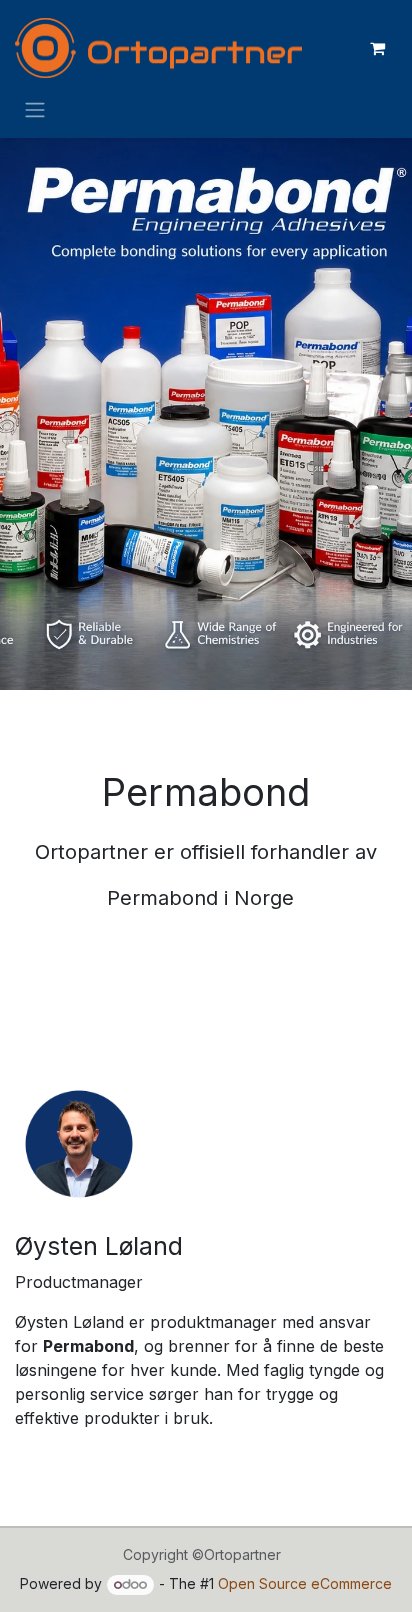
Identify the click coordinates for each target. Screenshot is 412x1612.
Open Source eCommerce (305, 1583)
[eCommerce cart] (377, 48)
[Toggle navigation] (35, 109)
